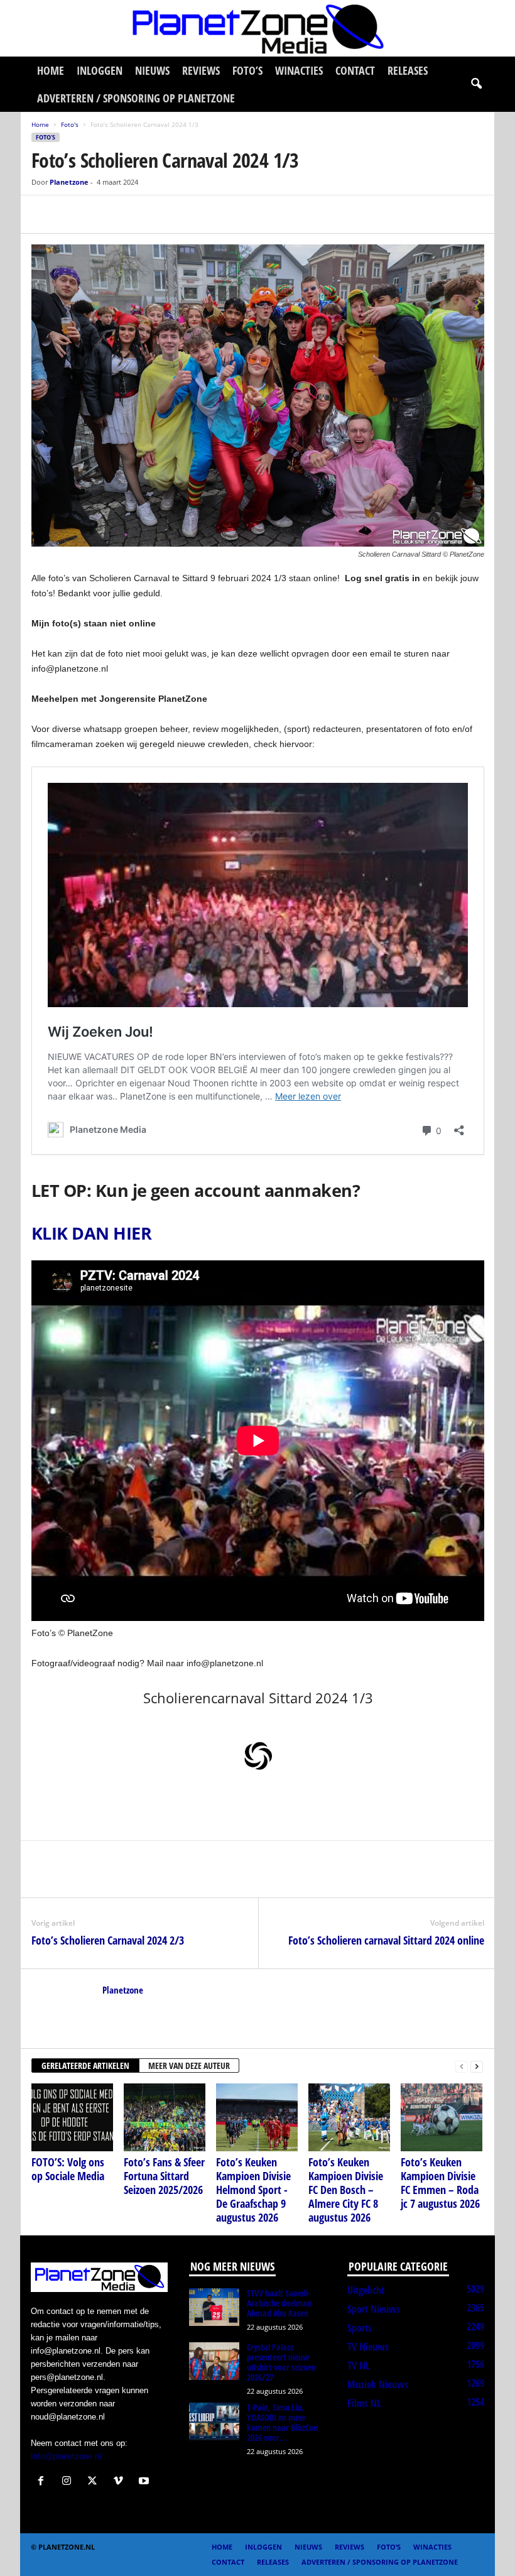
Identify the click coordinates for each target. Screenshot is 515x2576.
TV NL (358, 2366)
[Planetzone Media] (257, 28)
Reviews (201, 70)
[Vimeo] (121, 2482)
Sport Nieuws (374, 2309)
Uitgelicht (366, 2290)
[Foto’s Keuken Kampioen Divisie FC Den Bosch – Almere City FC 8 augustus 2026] (349, 2117)
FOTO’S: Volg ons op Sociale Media (68, 2169)
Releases (408, 70)
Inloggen (100, 70)
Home (51, 70)
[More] (160, 214)
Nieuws (152, 70)
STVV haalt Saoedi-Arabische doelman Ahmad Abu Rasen (279, 2303)
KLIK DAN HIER (91, 1233)
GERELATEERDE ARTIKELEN (85, 2066)
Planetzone (69, 182)
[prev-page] (462, 2066)
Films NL (364, 2403)
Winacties (299, 70)
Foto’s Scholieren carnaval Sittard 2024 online (386, 1940)
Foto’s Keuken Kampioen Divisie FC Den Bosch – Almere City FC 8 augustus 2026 (346, 2190)
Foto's (70, 124)
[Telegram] (131, 214)
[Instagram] (69, 2482)
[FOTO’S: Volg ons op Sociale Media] (72, 2117)
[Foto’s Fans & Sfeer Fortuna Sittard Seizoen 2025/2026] (165, 2117)
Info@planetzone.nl (66, 2456)
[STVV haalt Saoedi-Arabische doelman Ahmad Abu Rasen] (214, 2307)
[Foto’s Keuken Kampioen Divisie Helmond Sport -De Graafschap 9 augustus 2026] (257, 2117)
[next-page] (477, 2066)
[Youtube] (145, 2482)
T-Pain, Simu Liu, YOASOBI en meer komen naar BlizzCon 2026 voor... (282, 2422)
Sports (360, 2328)
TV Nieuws (368, 2347)
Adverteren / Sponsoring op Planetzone (136, 98)
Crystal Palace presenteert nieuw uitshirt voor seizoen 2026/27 (281, 2362)
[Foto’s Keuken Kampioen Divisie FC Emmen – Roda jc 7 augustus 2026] (442, 2117)
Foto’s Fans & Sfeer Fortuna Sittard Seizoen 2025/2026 (164, 2176)
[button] (476, 84)
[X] (73, 214)
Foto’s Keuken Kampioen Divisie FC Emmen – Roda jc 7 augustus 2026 (440, 2183)
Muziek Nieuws (378, 2384)
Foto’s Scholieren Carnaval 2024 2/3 (108, 1940)
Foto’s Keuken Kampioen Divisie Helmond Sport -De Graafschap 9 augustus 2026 (253, 2190)
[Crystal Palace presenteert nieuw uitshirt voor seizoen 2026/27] (214, 2361)
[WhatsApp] (102, 214)
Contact (355, 70)
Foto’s (247, 70)
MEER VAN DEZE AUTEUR (189, 2066)
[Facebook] (44, 214)
